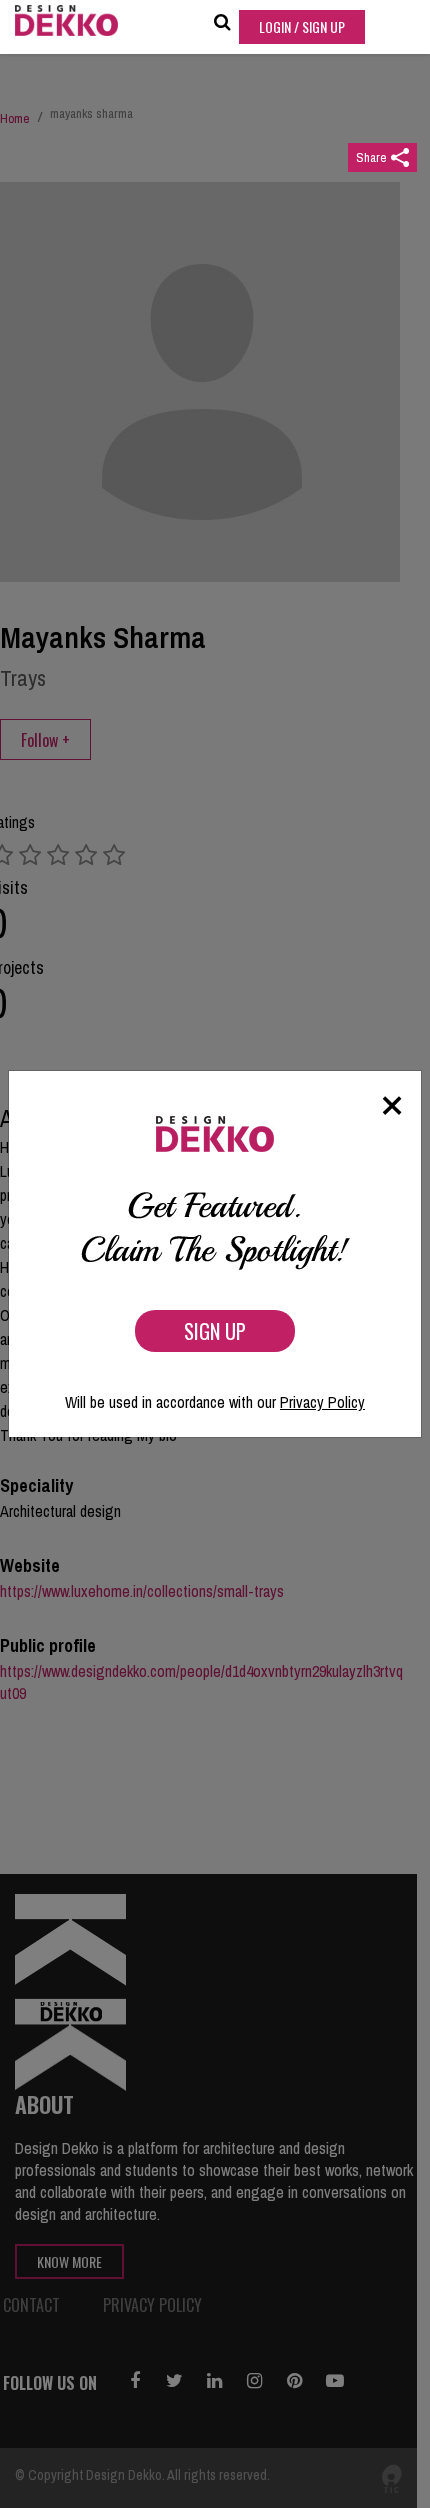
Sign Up (215, 1331)
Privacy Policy (322, 1402)
